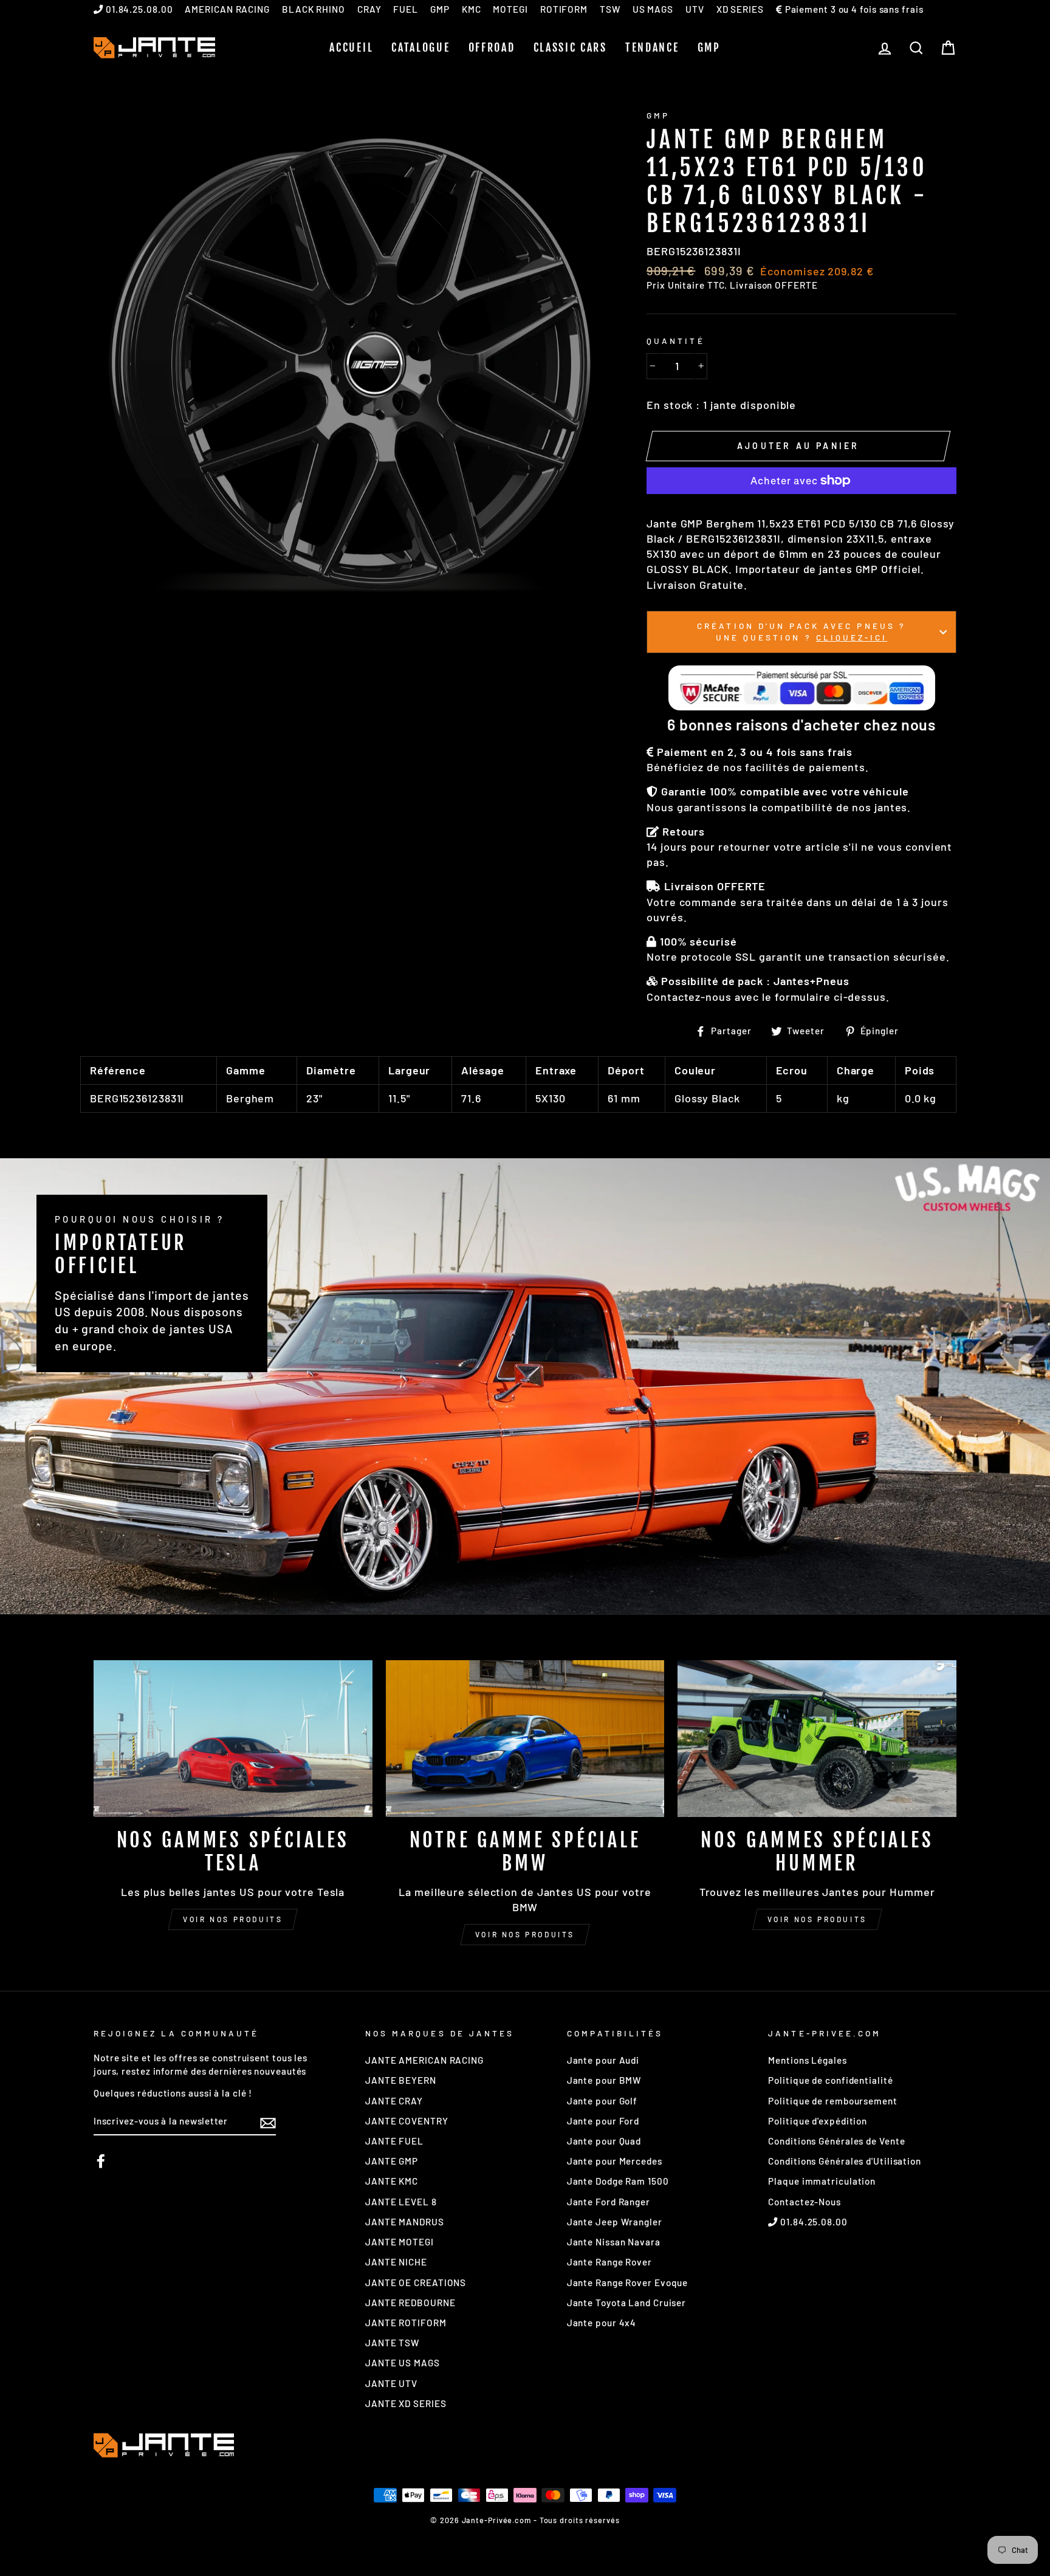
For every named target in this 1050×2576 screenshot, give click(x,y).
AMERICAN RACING (227, 9)
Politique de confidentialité (830, 2080)
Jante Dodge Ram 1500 (618, 2181)
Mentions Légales (807, 2060)
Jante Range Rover (609, 2262)
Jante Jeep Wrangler (615, 2222)
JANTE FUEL (394, 2141)
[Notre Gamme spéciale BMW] (525, 1739)
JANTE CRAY (394, 2101)
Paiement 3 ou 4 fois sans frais (853, 9)
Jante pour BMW (604, 2080)
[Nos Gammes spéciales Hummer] (817, 1739)
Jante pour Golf (602, 2101)
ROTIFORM (564, 9)
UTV (695, 9)
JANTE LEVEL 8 (401, 2202)
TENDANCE (652, 47)
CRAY (369, 9)
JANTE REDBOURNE (410, 2303)
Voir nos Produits (525, 1934)
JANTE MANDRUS (405, 2222)
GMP (440, 9)
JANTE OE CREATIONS (416, 2282)
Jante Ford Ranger (609, 2202)
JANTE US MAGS (403, 2363)
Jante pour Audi (603, 2060)
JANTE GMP (392, 2161)
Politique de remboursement (832, 2101)
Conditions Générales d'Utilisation (845, 2161)
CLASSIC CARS (570, 47)
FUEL (406, 9)
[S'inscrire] (268, 2122)
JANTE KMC (392, 2181)
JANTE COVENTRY (407, 2121)
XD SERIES (740, 9)
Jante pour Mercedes (615, 2161)
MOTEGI (510, 9)
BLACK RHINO (314, 9)
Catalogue (420, 47)
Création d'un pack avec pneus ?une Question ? (801, 631)
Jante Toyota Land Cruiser (627, 2303)
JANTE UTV (391, 2383)
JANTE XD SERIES (406, 2403)
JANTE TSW (392, 2343)
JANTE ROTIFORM (406, 2323)
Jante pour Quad (604, 2141)
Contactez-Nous (805, 2202)
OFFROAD (492, 47)
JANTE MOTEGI (400, 2242)
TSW (610, 9)
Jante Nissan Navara (614, 2242)
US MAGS (653, 9)
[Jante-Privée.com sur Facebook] (101, 2161)
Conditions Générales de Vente (836, 2141)
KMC (472, 9)
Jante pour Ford (603, 2121)
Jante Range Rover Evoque (628, 2282)
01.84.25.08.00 (138, 9)
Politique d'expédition (818, 2121)
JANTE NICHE (396, 2262)
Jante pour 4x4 (602, 2323)
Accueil (351, 47)
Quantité (675, 341)
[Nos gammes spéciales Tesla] (233, 1739)
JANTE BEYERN (401, 2080)
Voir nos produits (233, 1919)
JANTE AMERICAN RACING (424, 2060)
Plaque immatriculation (822, 2181)
